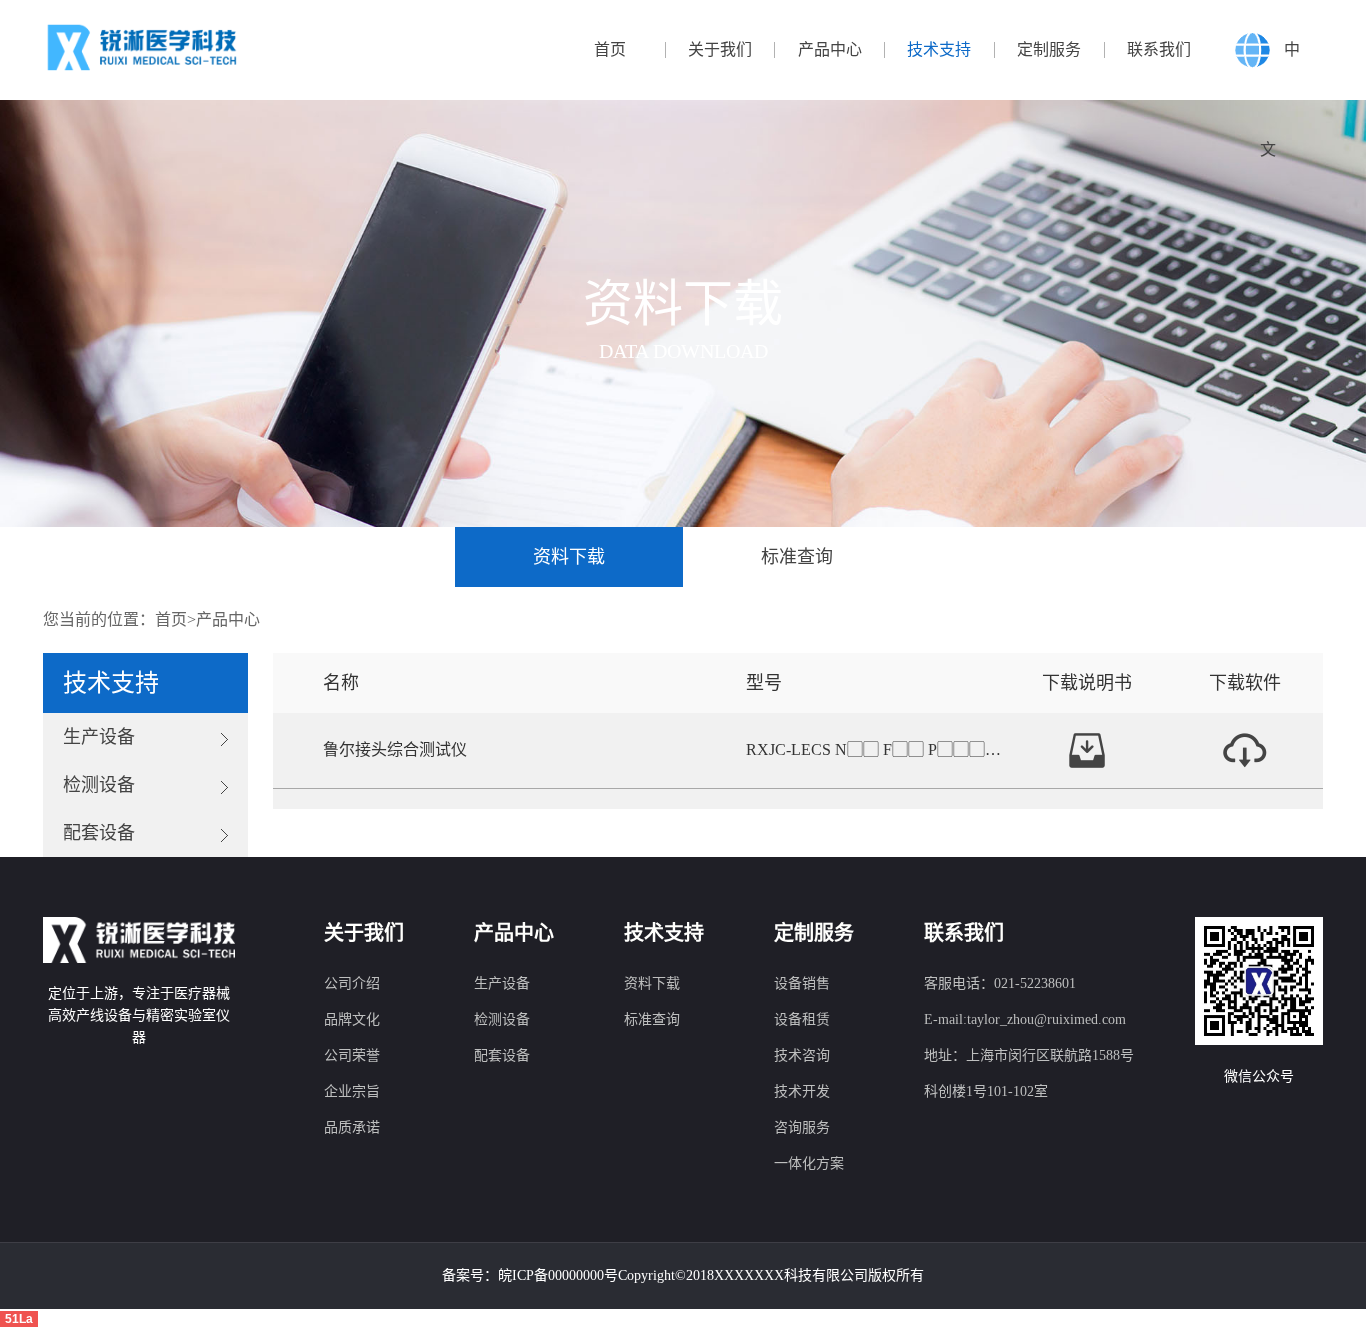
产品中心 (830, 50)
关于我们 (720, 50)
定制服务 (1049, 50)
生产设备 (502, 983)
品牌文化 (352, 1019)
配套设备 (502, 1055)
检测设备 (502, 1019)
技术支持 (939, 50)
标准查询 (797, 557)
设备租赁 (802, 1019)
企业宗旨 (352, 1091)
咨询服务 (802, 1127)
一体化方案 (809, 1163)
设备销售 (802, 983)
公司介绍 (352, 983)
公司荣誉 (352, 1055)
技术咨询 (802, 1055)
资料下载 (569, 557)
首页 (610, 50)
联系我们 (1159, 50)
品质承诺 (352, 1127)
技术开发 (802, 1091)
